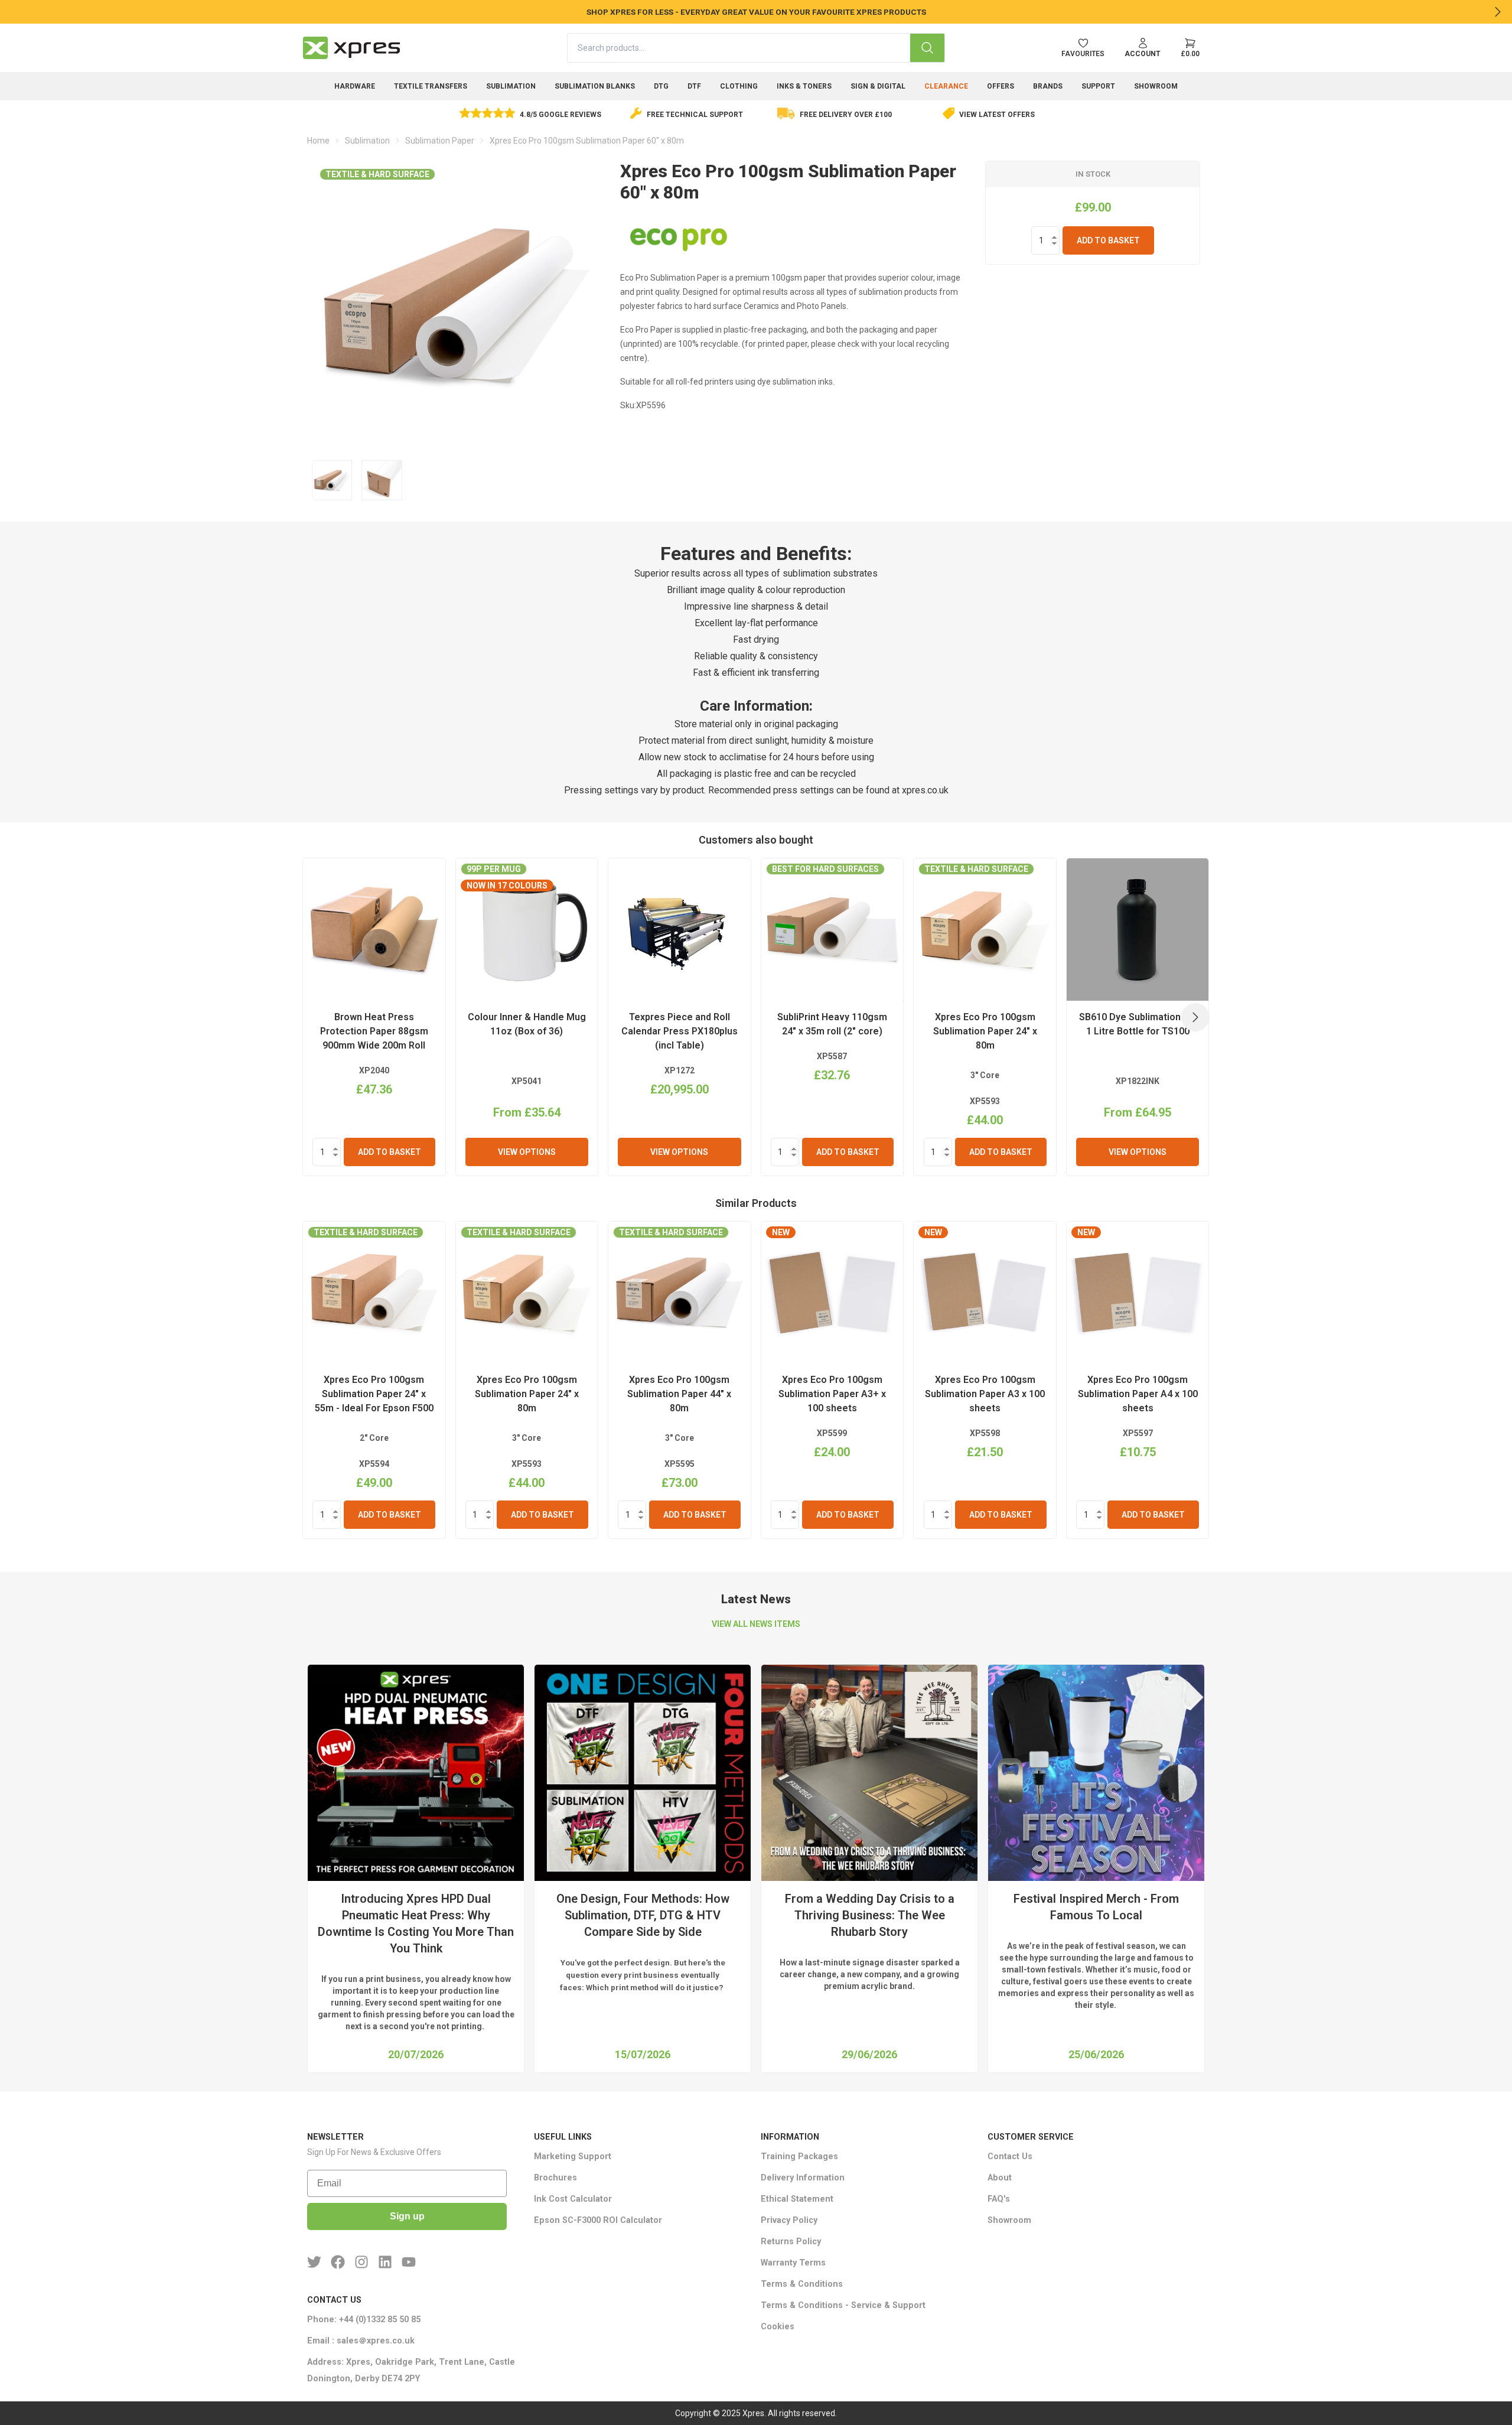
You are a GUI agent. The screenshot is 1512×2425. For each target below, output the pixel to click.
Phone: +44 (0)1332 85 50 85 (364, 2320)
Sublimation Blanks (595, 86)
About (1000, 2178)
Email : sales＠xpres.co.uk (361, 2341)
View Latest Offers (997, 115)
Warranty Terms (793, 2263)
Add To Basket (1108, 240)
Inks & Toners (804, 86)
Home (318, 141)
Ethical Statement (797, 2199)
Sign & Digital (878, 86)
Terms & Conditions (802, 2284)
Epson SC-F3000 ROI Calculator (598, 2220)
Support (1098, 86)
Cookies (778, 2327)
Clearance (946, 86)
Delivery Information (803, 2178)
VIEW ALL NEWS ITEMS (756, 1624)
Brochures (555, 2178)
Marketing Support (573, 2157)
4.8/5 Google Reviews (561, 115)
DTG (661, 86)
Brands (1048, 86)
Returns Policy (791, 2242)
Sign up (407, 2216)
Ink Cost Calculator (573, 2199)
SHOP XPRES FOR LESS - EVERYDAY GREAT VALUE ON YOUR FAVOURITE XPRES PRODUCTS (756, 12)
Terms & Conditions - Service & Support (843, 2305)
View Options (527, 1152)
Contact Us (1010, 2157)
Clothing (739, 86)
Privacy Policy (789, 2220)
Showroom (1156, 86)
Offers (1001, 86)
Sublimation (511, 86)
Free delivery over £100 (846, 115)
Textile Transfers (431, 86)
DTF (694, 86)
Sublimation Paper (440, 141)
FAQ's (999, 2199)
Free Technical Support (695, 115)
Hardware (355, 86)
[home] (351, 48)
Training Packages (799, 2157)
